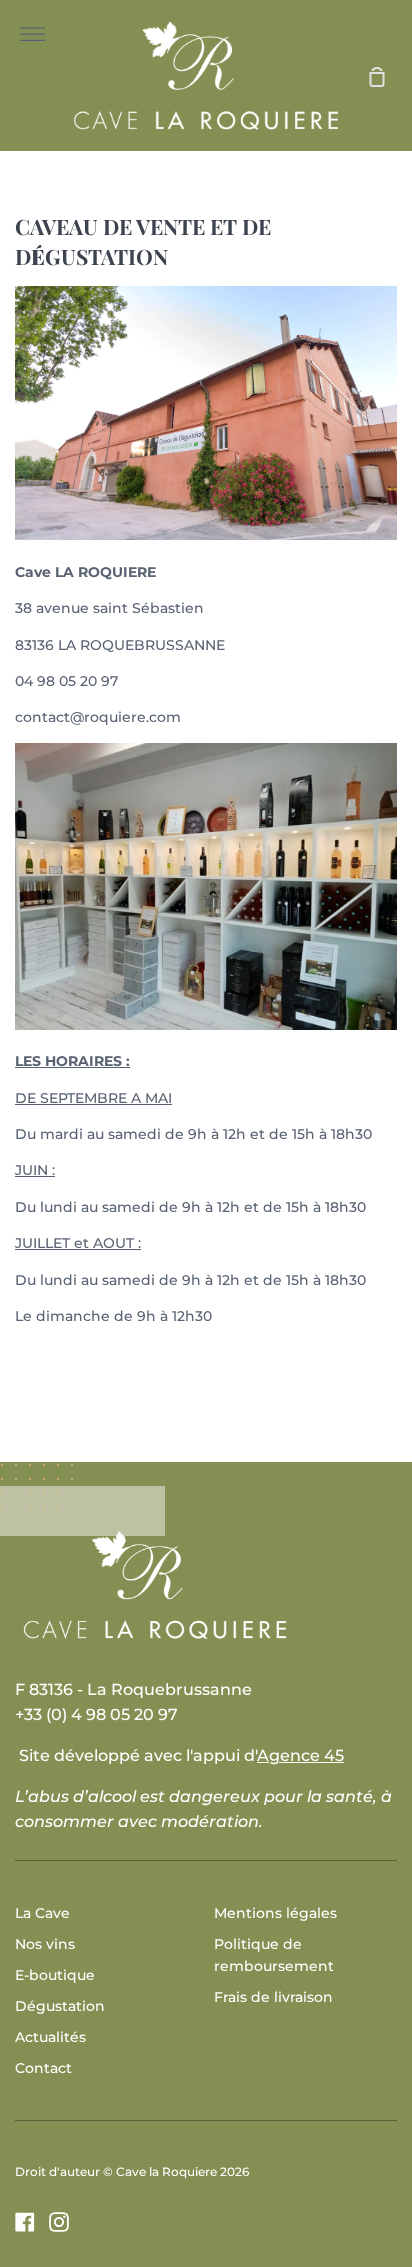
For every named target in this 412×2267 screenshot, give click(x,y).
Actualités (50, 2037)
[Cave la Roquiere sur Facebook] (25, 2222)
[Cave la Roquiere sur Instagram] (59, 2222)
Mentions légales (275, 1913)
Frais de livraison (273, 1997)
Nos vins (45, 1944)
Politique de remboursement (274, 1955)
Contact (43, 2068)
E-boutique (55, 1975)
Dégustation (60, 2006)
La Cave (42, 1913)
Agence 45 (300, 1755)
